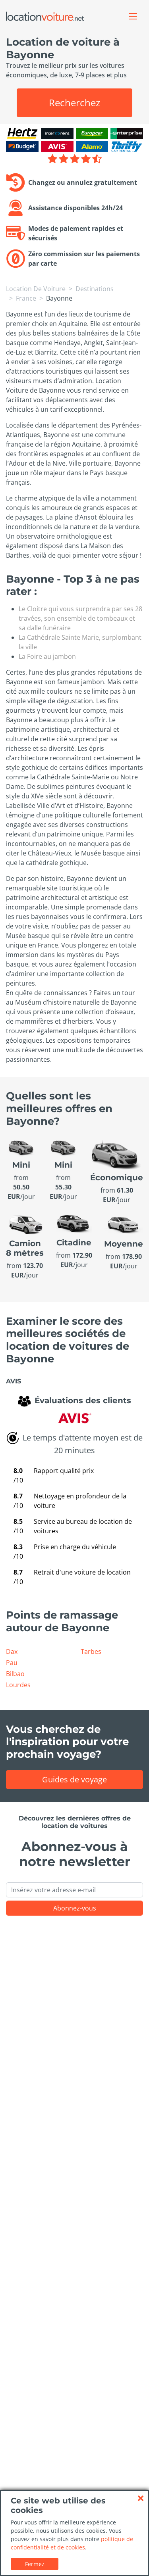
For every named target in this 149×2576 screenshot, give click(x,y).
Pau (12, 1663)
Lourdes (18, 1685)
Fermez (35, 2564)
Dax (12, 1651)
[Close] (141, 2498)
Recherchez (74, 103)
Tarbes (91, 1651)
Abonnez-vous (75, 1908)
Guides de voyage (74, 1779)
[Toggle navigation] (133, 16)
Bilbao (15, 1674)
